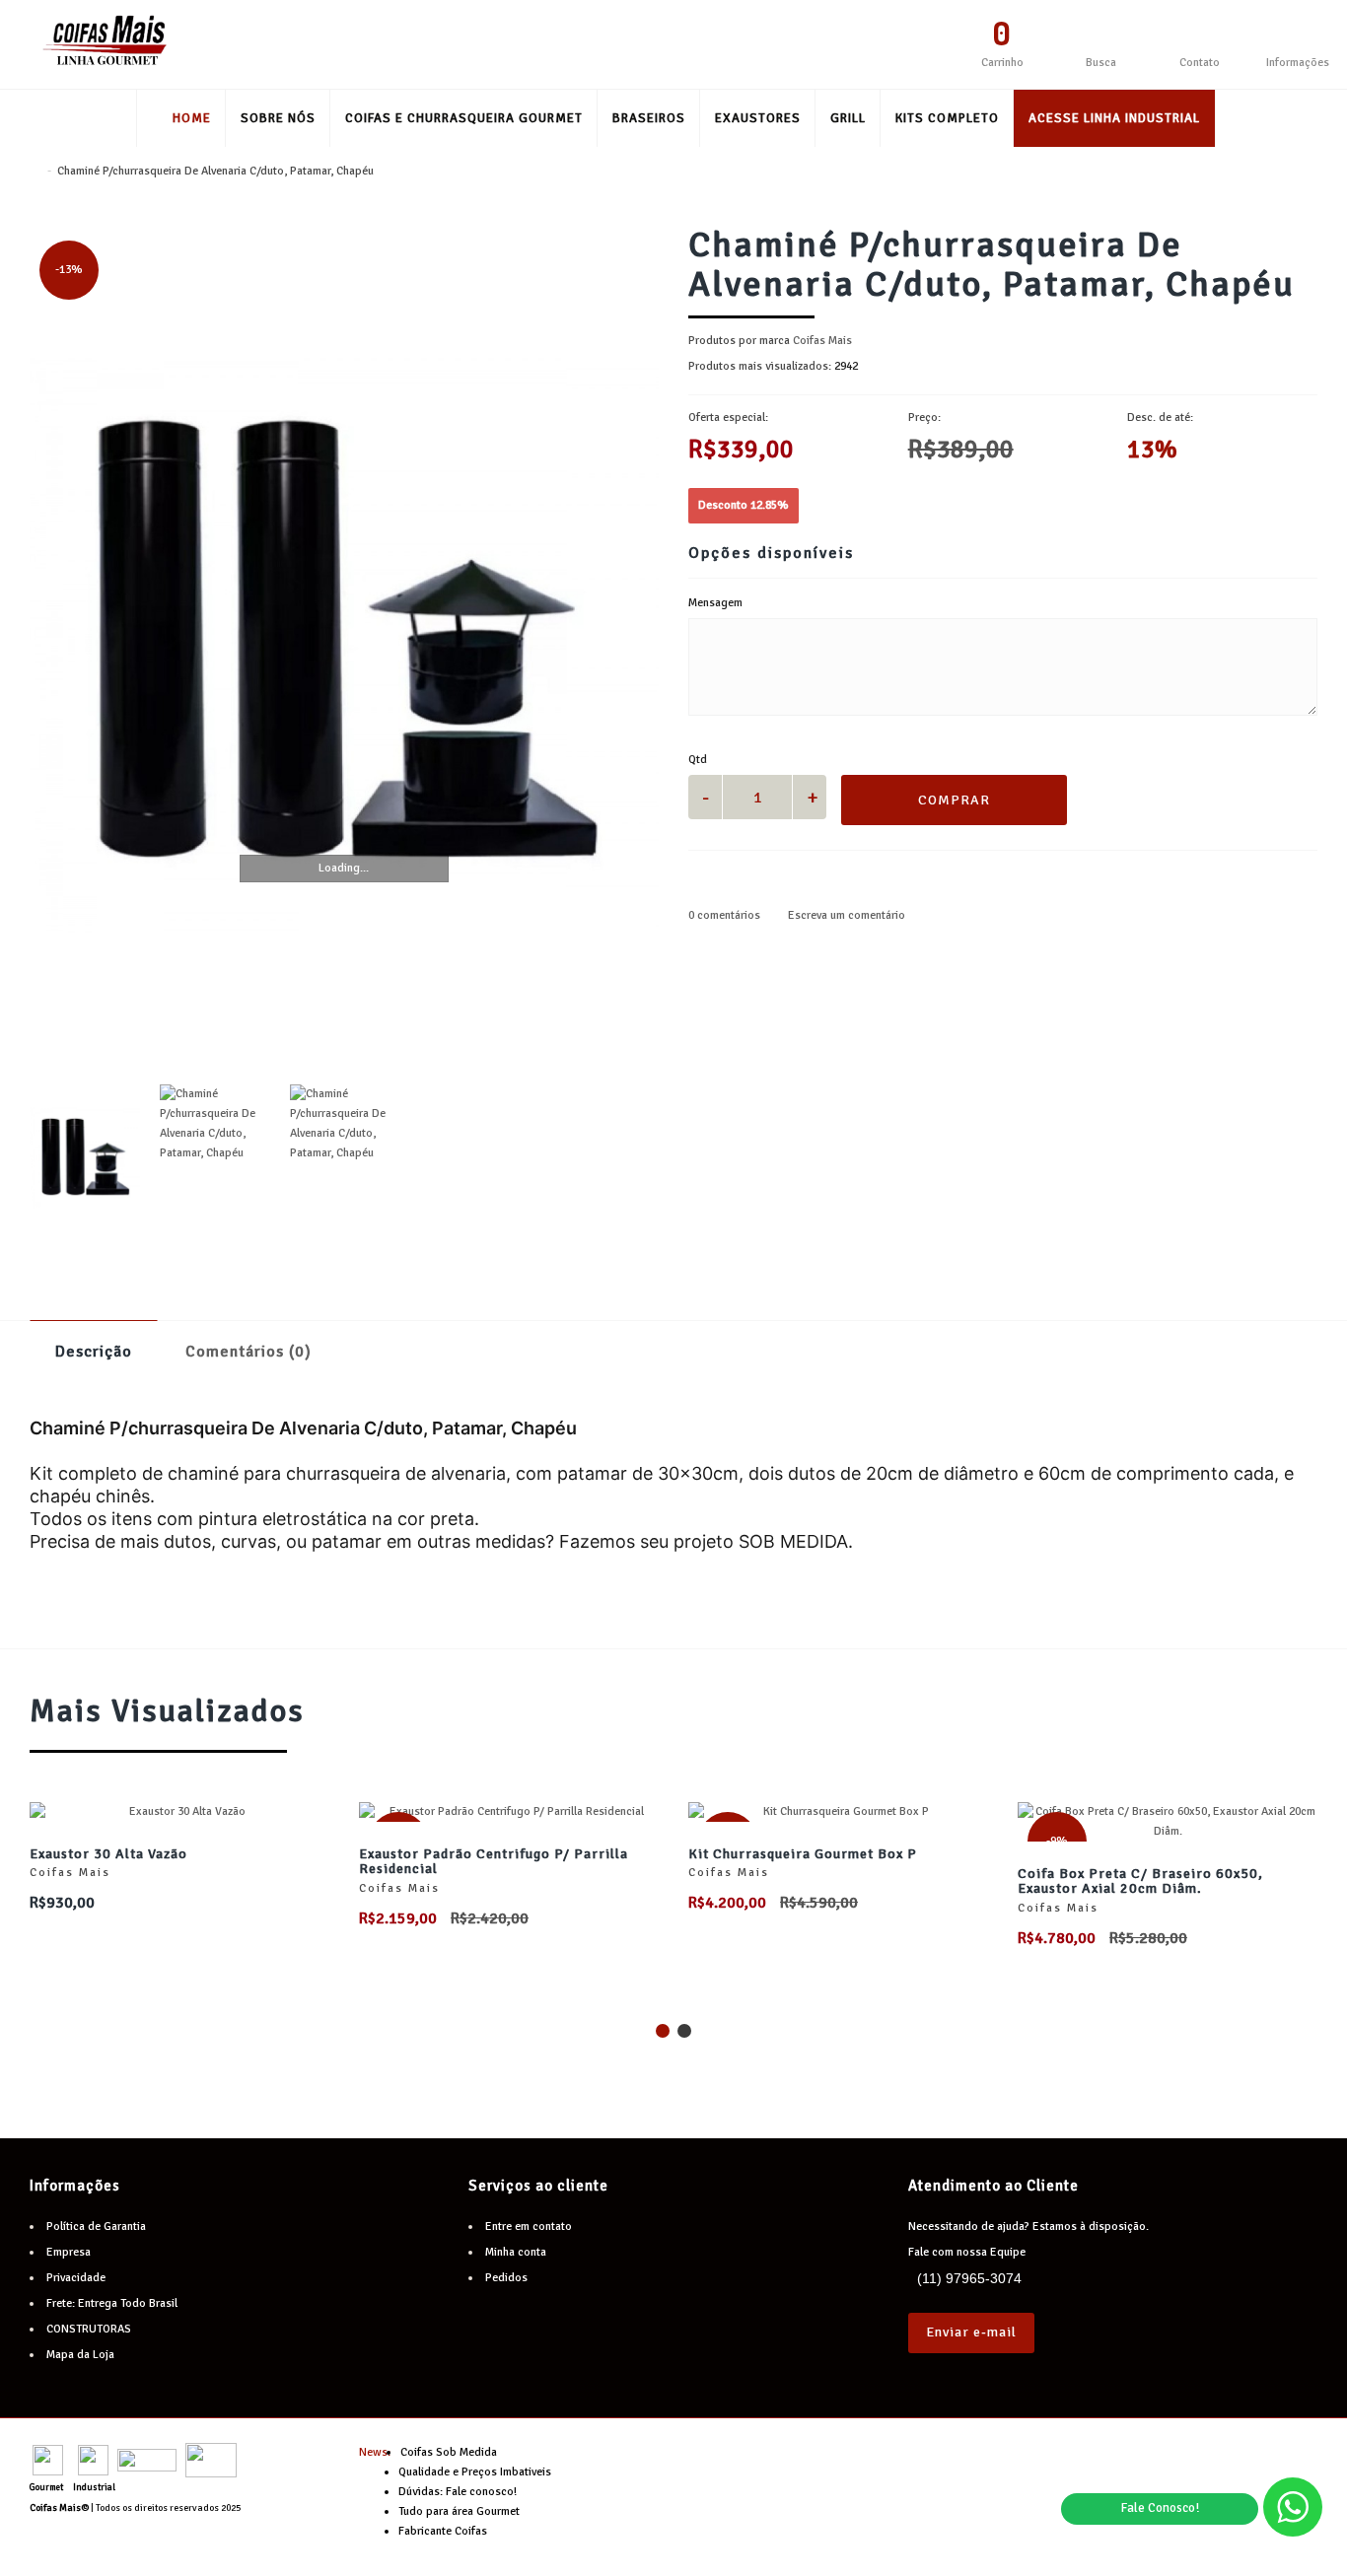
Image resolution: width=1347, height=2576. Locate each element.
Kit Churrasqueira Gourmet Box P (803, 1854)
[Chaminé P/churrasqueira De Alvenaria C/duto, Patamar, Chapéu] (344, 645)
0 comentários (724, 915)
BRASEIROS (649, 118)
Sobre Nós (278, 118)
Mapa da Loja (80, 2355)
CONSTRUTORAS (89, 2329)
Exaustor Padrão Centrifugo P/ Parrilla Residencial (494, 1861)
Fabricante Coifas (443, 2531)
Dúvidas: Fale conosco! (458, 2492)
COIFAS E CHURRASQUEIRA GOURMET (464, 118)
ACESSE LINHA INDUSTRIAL (1114, 118)
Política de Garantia (96, 2227)
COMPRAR (954, 800)
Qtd (698, 760)
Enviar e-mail (971, 2332)
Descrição (94, 1352)
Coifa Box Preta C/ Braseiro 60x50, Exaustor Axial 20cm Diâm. (1140, 1881)
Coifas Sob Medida (449, 2452)
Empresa (69, 2252)
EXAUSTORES (758, 118)
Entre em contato (529, 2227)
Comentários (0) (248, 1352)
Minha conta (516, 2252)
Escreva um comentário (845, 915)
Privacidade (76, 2278)
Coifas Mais (822, 341)
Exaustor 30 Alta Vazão (108, 1854)
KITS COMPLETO (947, 118)
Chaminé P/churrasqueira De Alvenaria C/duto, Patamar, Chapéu (215, 171)
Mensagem (715, 603)
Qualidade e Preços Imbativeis (475, 2472)
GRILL (848, 118)
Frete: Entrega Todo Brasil (112, 2303)
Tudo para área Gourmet (459, 2511)
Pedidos (506, 2278)
